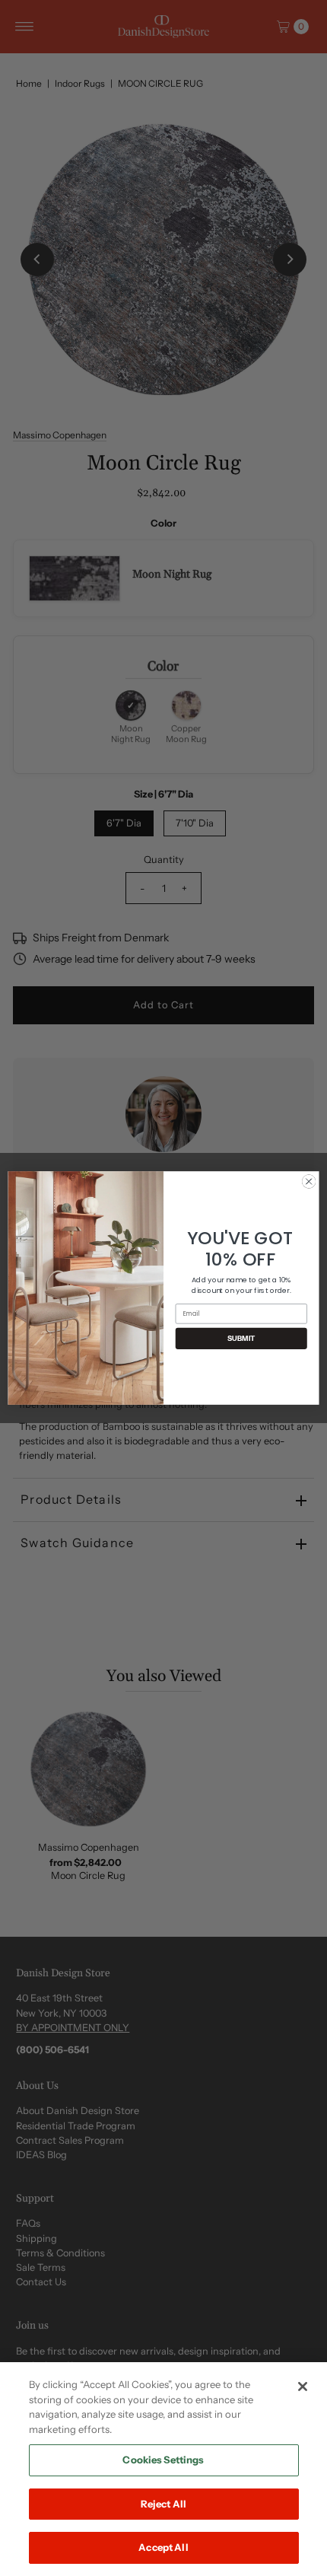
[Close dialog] (309, 1181)
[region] (163, 2469)
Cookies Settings (163, 2460)
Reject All (163, 2504)
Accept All (163, 2547)
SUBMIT (241, 1339)
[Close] (303, 2387)
